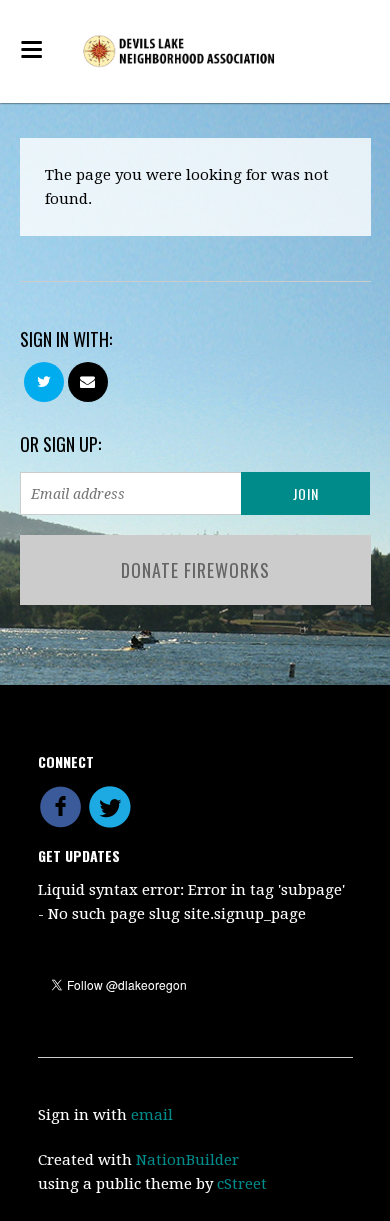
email (152, 1115)
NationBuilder (187, 1160)
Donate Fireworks (195, 570)
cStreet (242, 1184)
